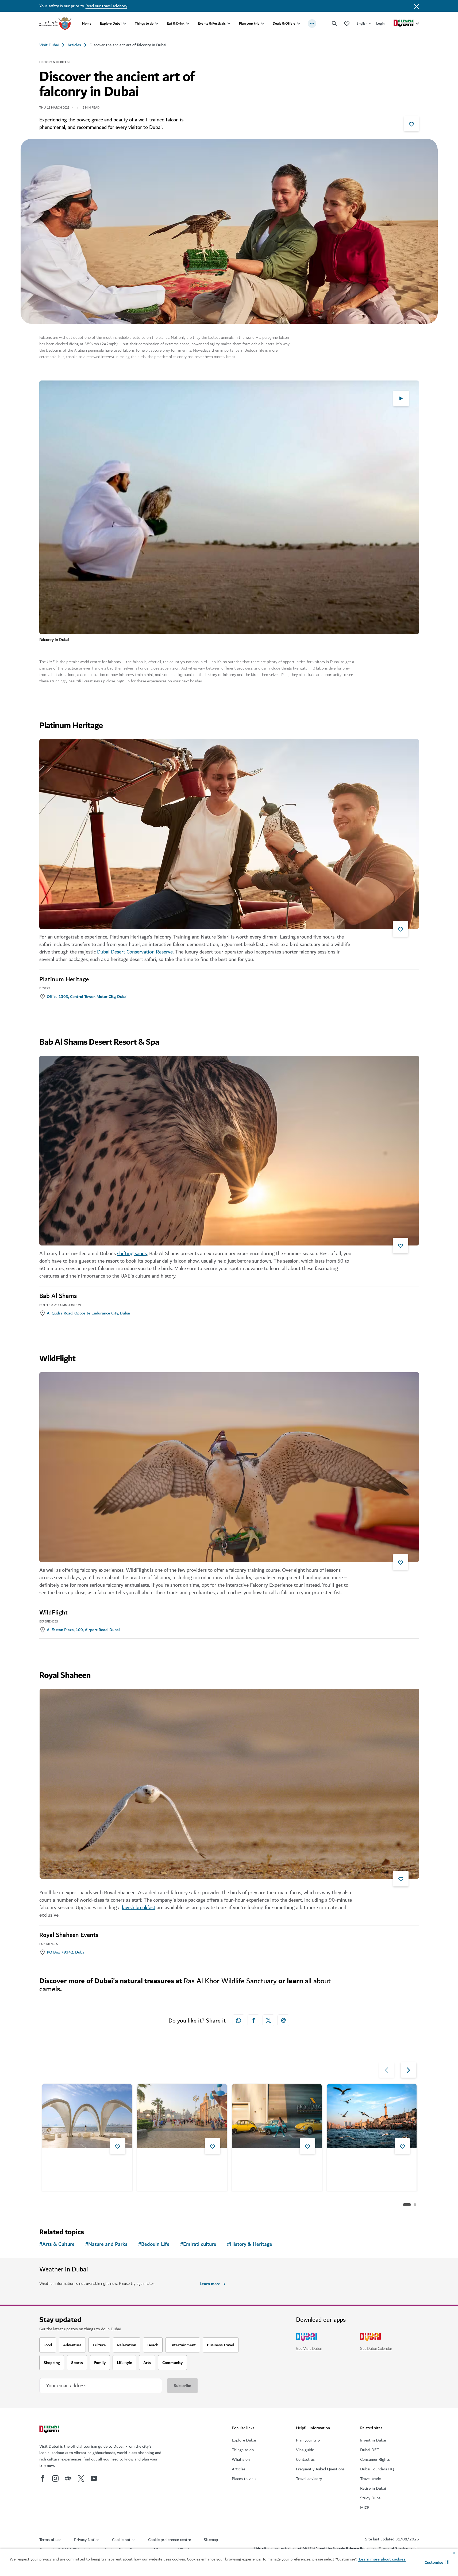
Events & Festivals (212, 23)
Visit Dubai (49, 45)
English (362, 23)
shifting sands (132, 1254)
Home (87, 23)
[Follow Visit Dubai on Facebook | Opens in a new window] (43, 2478)
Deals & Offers (284, 23)
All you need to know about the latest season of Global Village (179, 2162)
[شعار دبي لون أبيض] (50, 2430)
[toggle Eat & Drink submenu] (188, 24)
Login (380, 23)
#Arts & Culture (57, 2244)
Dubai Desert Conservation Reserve (135, 952)
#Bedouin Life (154, 2244)
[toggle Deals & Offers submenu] (299, 24)
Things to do (144, 23)
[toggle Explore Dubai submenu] (125, 24)
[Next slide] (387, 2070)
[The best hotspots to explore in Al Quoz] (277, 2116)
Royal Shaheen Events (69, 1935)
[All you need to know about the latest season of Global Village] (182, 2116)
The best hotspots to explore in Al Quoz (277, 2162)
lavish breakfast (139, 1908)
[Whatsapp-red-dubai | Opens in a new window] (238, 2020)
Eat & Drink (176, 23)
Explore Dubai (111, 23)
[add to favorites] (411, 124)
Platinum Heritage (64, 979)
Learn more (210, 2284)
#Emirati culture (198, 2244)
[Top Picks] (347, 23)
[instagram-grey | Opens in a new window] (55, 2478)
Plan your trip (249, 23)
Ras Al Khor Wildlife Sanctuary (230, 1981)
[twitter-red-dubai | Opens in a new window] (268, 2020)
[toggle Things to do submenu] (157, 24)
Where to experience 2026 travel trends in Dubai (86, 2162)
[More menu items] (312, 24)
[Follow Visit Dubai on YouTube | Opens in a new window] (94, 2478)
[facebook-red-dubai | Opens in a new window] (253, 2020)
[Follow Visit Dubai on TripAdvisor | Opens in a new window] (68, 2478)
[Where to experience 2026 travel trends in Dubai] (87, 2116)
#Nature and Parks (106, 2244)
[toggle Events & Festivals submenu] (229, 24)
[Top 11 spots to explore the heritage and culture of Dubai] (372, 2116)
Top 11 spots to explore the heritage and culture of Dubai (366, 2162)
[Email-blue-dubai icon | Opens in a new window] (283, 2020)
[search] (334, 24)
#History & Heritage (250, 2244)
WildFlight (53, 1613)
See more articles (67, 2205)
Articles (74, 45)
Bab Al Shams (58, 1296)
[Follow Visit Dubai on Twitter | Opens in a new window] (81, 2478)
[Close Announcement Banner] (417, 6)
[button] (437, 2562)
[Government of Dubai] (55, 24)
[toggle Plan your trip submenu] (263, 24)
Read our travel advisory (106, 6)
